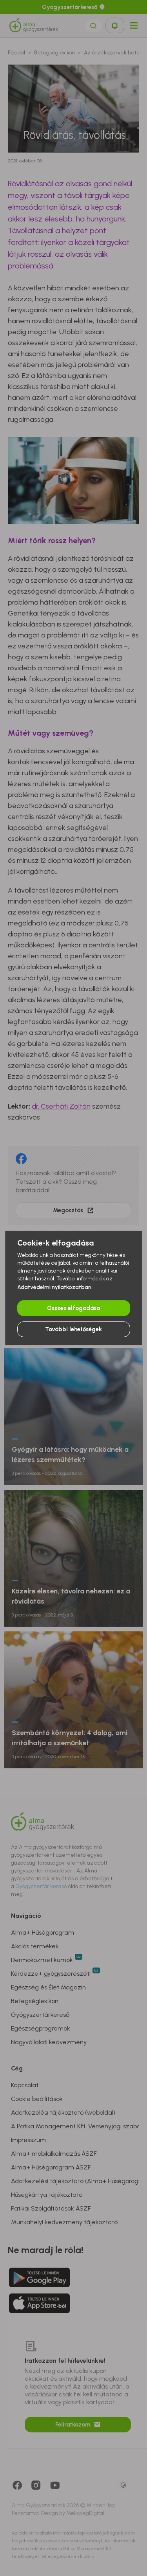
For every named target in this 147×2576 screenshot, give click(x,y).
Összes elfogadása (73, 1308)
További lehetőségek (73, 1329)
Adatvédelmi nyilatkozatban (54, 1287)
